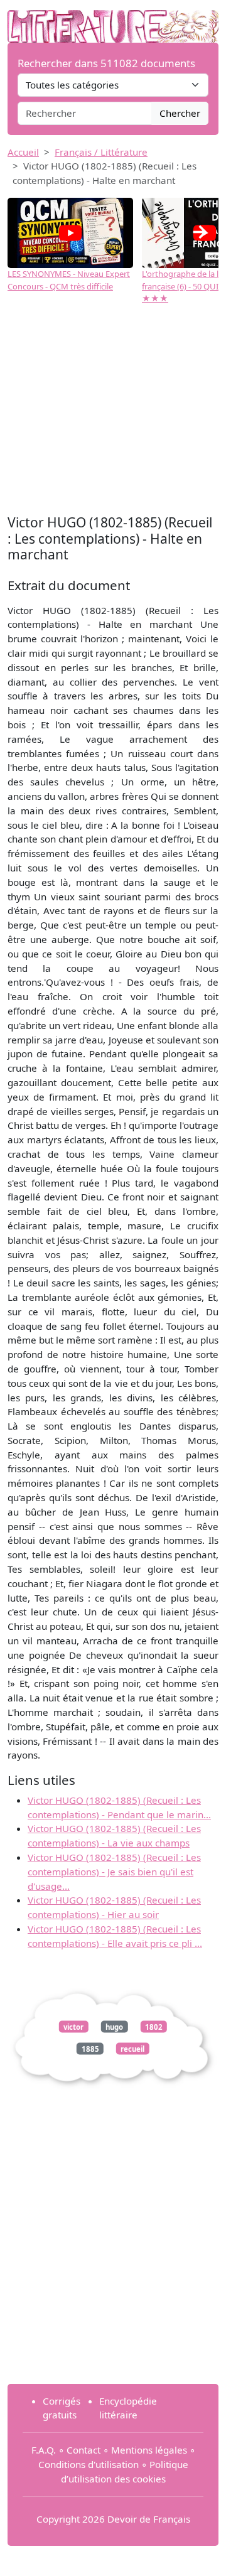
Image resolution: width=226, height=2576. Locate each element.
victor (73, 2026)
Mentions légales (149, 2450)
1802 (154, 2026)
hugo (114, 2026)
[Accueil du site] (113, 20)
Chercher (180, 113)
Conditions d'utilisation (89, 2464)
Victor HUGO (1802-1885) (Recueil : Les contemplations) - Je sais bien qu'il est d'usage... (114, 1872)
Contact (83, 2450)
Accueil (23, 152)
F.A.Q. (44, 2450)
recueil (132, 2048)
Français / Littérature (101, 152)
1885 (90, 2048)
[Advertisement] (113, 411)
